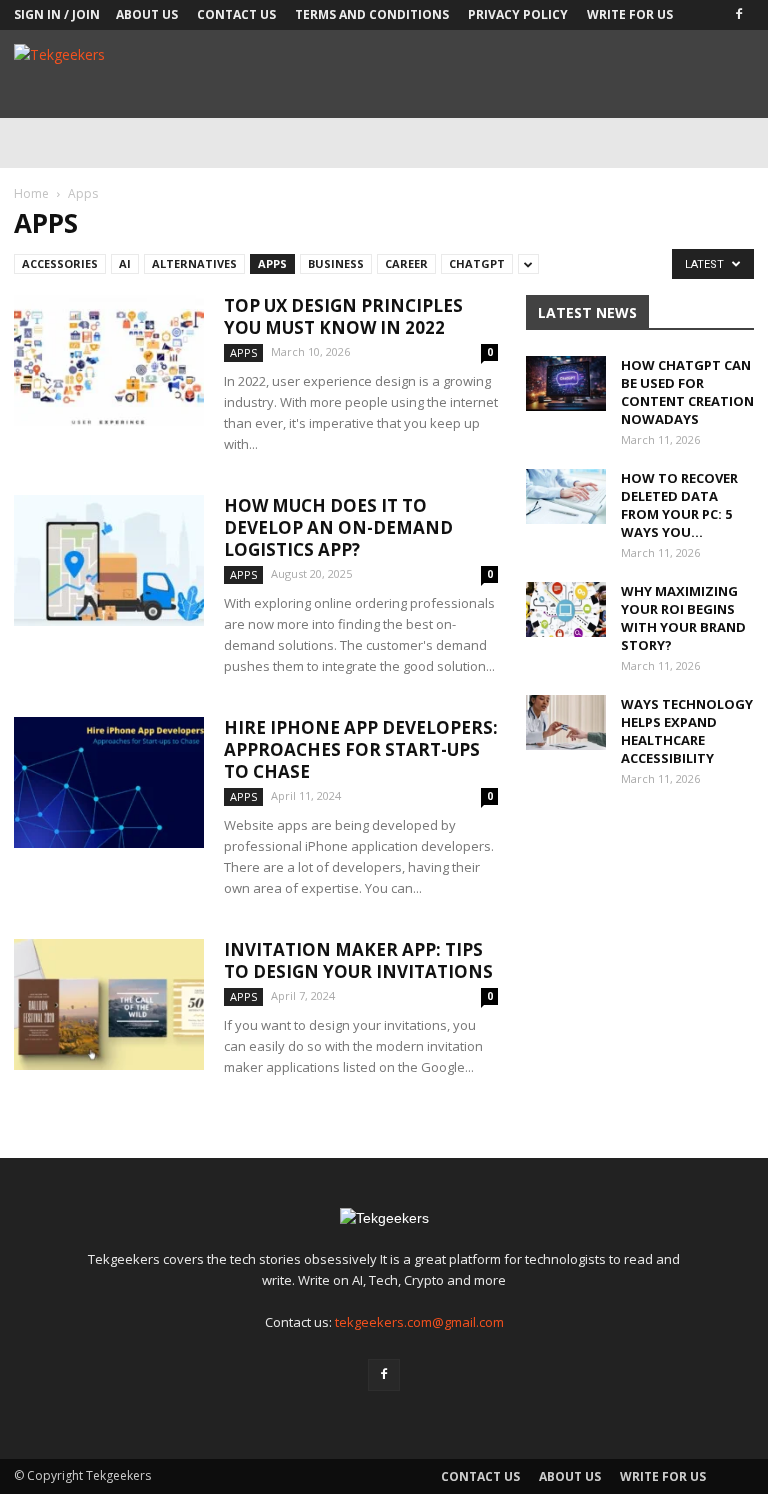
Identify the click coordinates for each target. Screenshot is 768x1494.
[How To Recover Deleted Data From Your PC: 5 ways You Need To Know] (566, 496)
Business (336, 263)
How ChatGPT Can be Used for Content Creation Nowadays (687, 392)
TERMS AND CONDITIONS (372, 14)
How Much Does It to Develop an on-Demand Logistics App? (338, 527)
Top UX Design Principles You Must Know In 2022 (343, 316)
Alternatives (194, 263)
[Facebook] (739, 15)
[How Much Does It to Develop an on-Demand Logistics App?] (109, 560)
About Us (147, 14)
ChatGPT (477, 263)
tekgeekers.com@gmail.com (419, 1322)
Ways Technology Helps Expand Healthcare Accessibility (687, 731)
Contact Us (236, 14)
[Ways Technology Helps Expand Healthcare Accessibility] (566, 722)
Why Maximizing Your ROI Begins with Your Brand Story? (683, 618)
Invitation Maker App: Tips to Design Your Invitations (358, 960)
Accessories (60, 263)
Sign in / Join (57, 14)
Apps (272, 263)
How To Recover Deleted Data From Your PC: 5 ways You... (679, 505)
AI (125, 263)
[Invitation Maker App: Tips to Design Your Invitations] (109, 1004)
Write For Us (630, 14)
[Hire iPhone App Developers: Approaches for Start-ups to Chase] (109, 782)
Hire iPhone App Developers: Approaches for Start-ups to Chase (361, 749)
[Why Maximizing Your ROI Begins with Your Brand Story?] (566, 609)
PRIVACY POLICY (518, 14)
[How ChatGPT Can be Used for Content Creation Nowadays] (566, 383)
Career (406, 263)
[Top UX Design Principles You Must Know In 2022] (109, 360)
